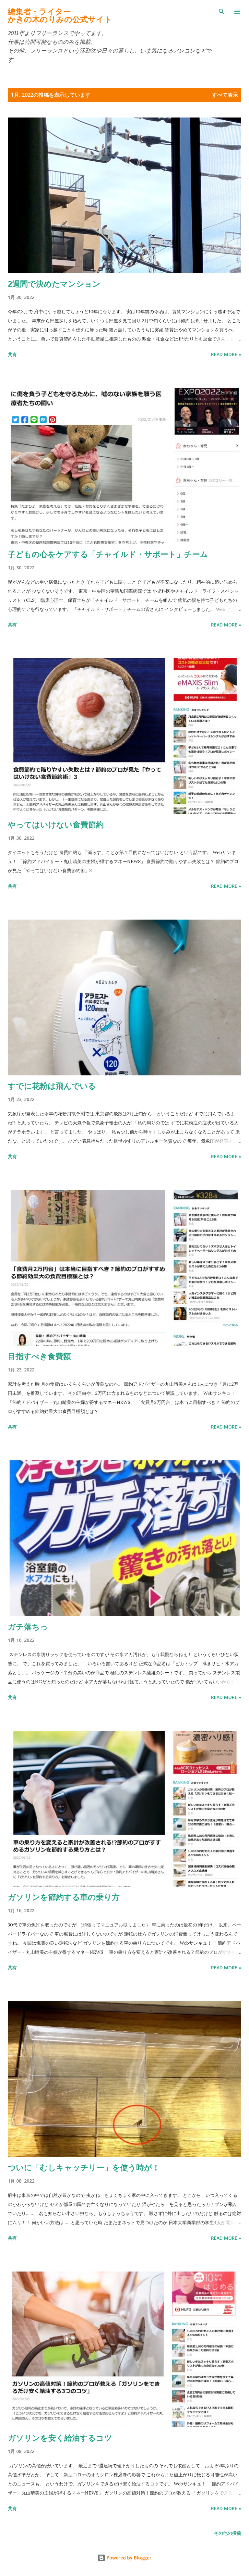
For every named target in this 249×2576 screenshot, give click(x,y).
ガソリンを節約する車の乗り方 (64, 1897)
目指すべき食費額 (39, 1356)
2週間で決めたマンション (54, 284)
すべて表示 (225, 95)
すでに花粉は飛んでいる (52, 1086)
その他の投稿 (228, 2533)
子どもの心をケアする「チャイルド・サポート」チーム (108, 554)
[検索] (222, 12)
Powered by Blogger (128, 2558)
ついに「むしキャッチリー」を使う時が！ (84, 2167)
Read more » (226, 354)
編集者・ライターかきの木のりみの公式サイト (60, 15)
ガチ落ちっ (28, 1626)
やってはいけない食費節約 (56, 824)
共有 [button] (12, 354)
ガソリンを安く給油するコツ (60, 2438)
